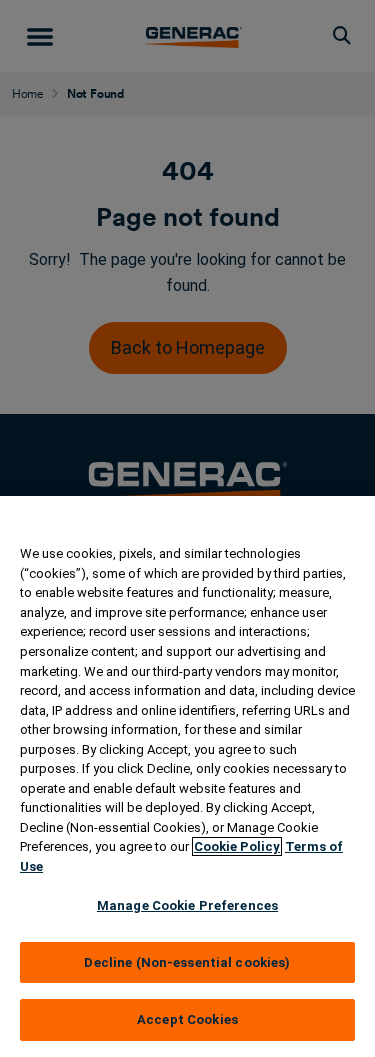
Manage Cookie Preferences (187, 905)
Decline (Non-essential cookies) (187, 962)
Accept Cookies (187, 1019)
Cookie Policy (237, 846)
